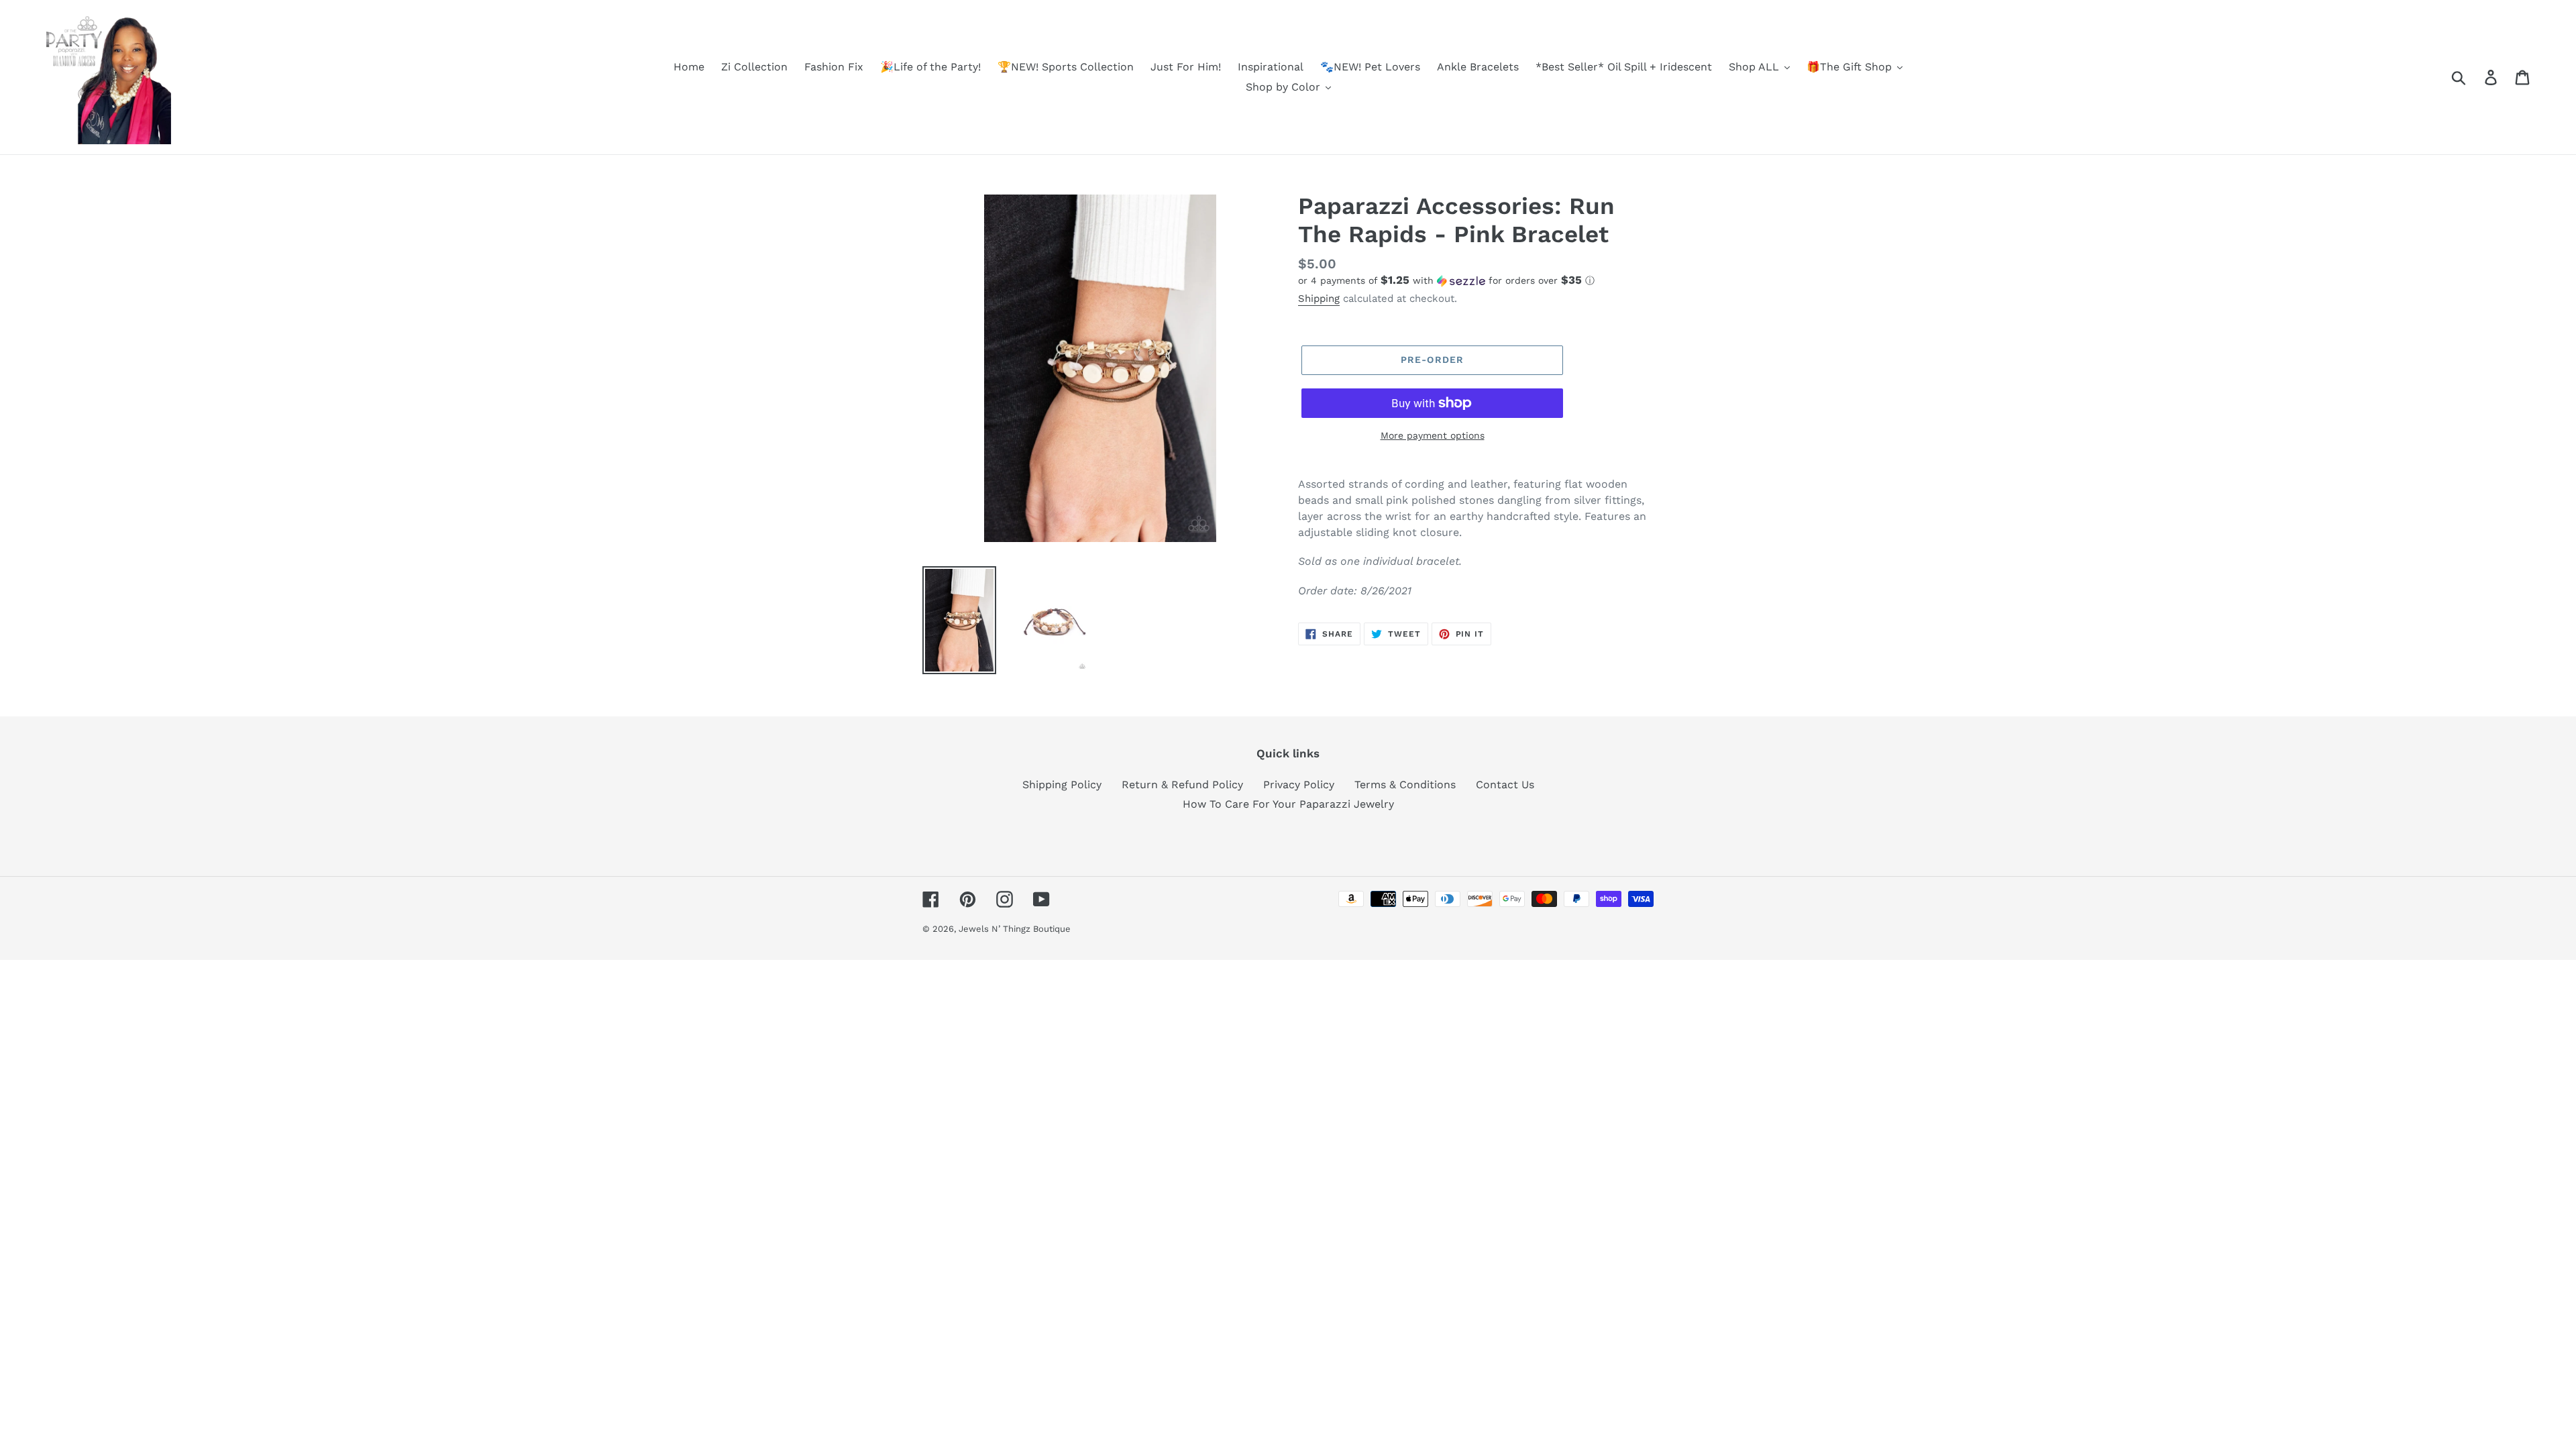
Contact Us (1505, 785)
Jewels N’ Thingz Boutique (1015, 929)
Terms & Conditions (1405, 785)
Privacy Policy (1299, 785)
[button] (1476, 280)
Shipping (1319, 299)
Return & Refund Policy (1182, 785)
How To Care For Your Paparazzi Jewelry (1288, 804)
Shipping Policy (1062, 785)
